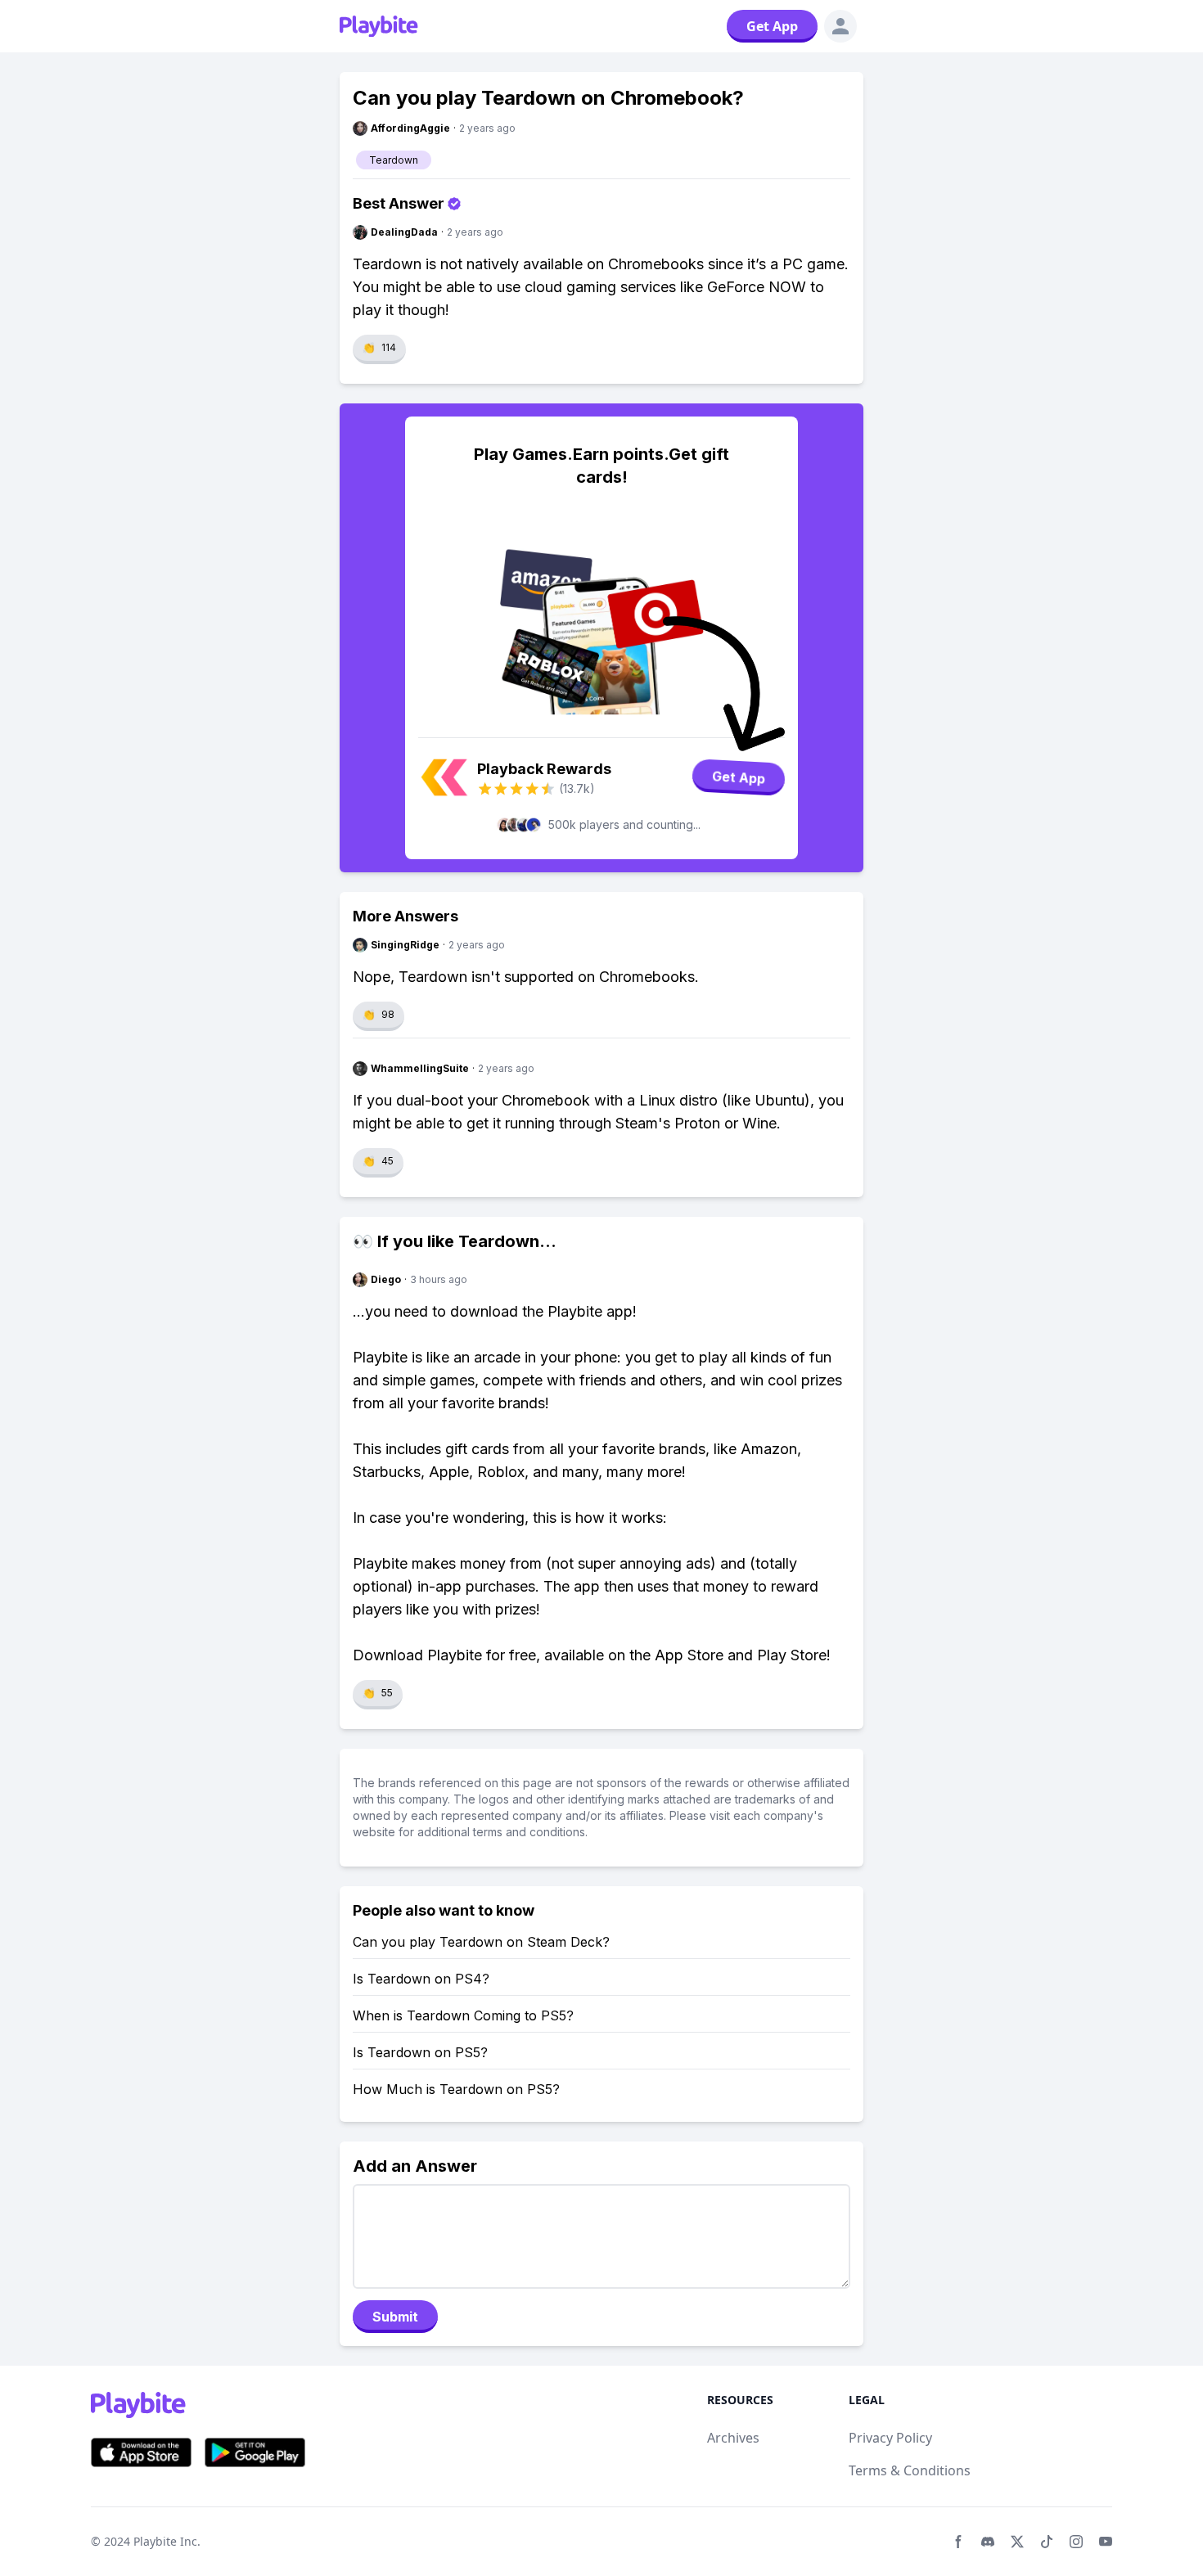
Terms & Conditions (910, 2470)
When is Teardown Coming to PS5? (463, 2015)
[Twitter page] (1017, 2542)
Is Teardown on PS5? (420, 2052)
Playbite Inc (165, 2541)
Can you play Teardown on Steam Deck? (481, 1942)
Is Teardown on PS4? (421, 1979)
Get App (772, 26)
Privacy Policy (890, 2438)
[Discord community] (988, 2542)
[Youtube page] (1106, 2542)
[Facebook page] (958, 2542)
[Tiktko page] (1047, 2542)
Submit (395, 2317)
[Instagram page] (1076, 2542)
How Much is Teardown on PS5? (456, 2089)
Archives (733, 2438)
